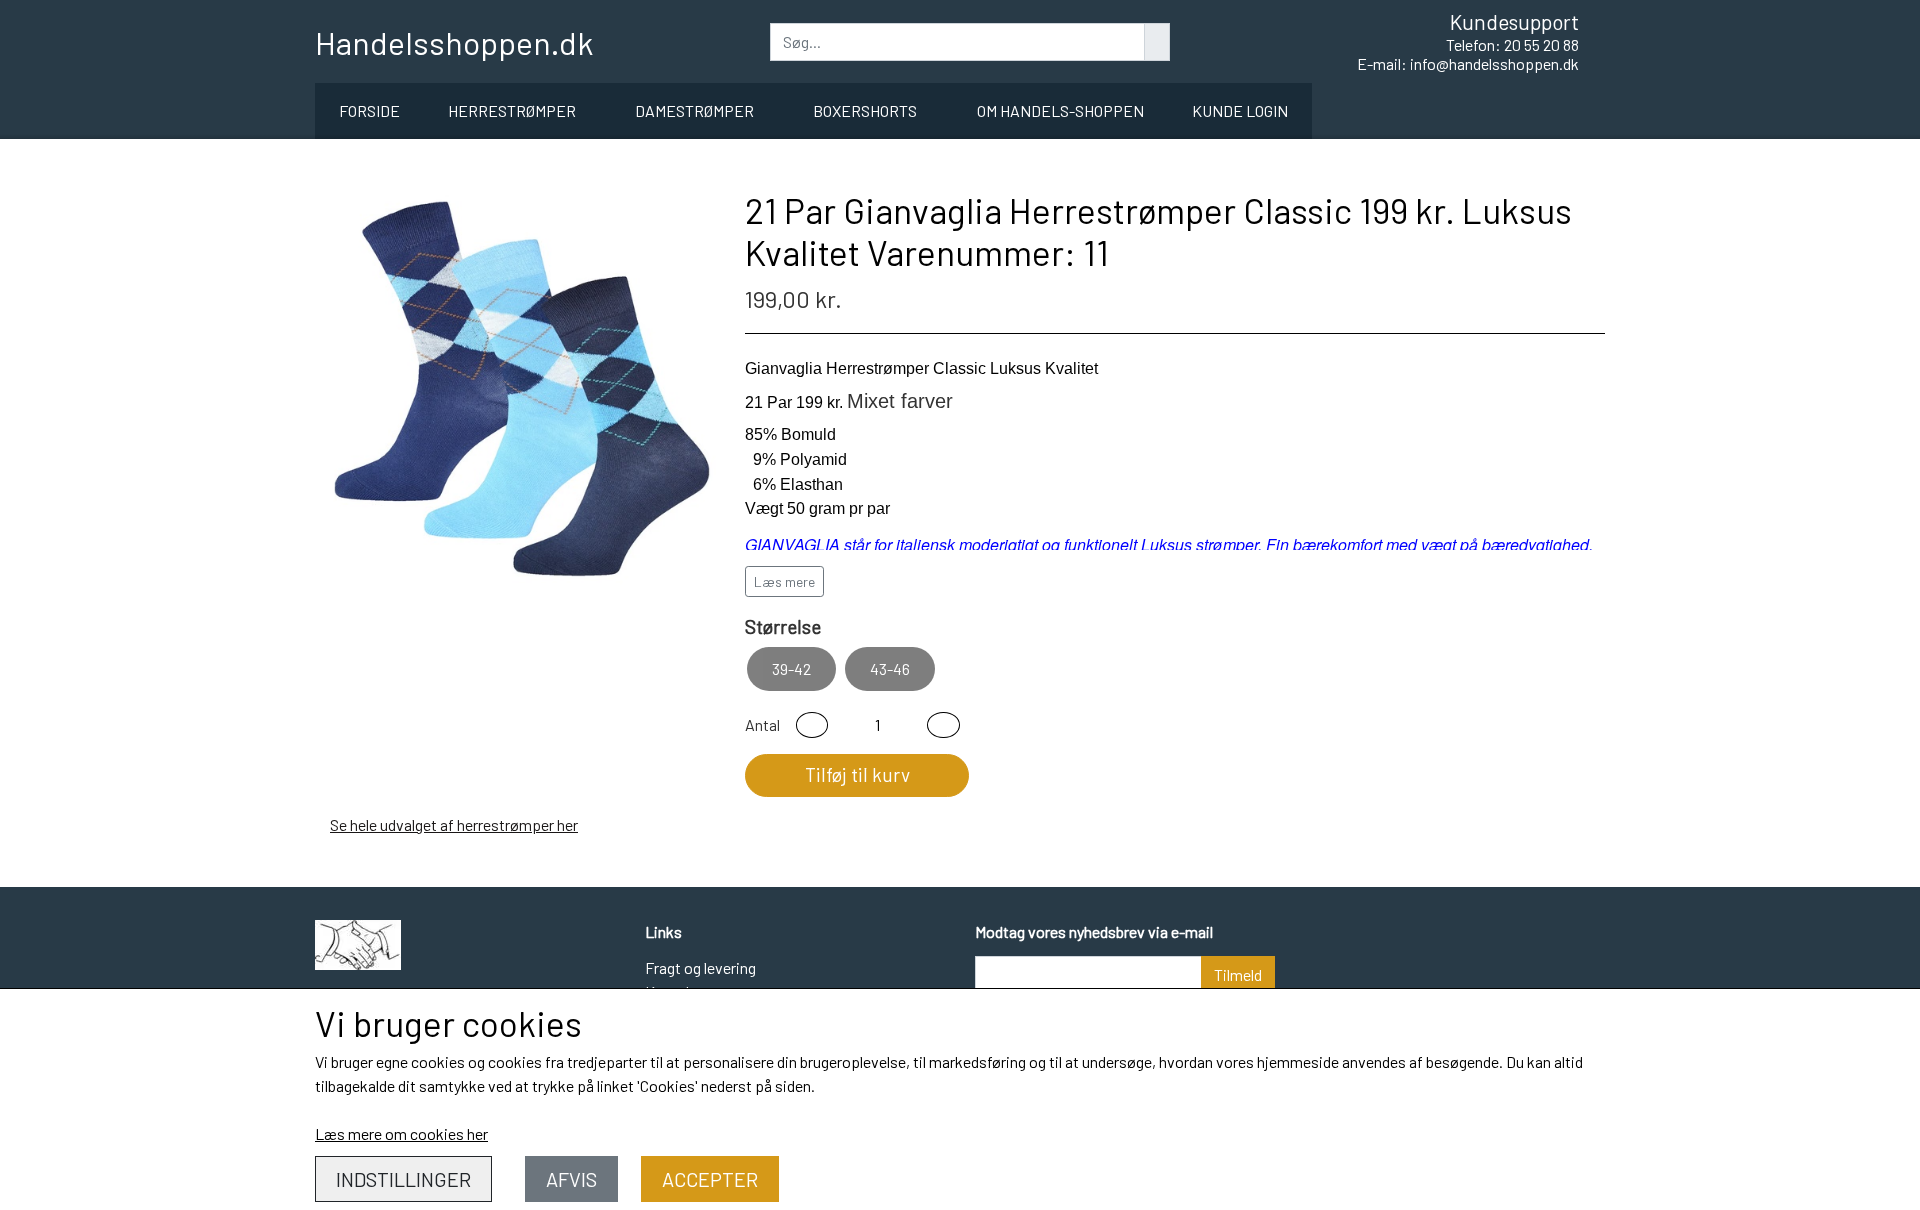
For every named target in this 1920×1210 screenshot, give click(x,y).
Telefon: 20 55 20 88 (1512, 44)
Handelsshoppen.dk (454, 42)
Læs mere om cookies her (401, 1133)
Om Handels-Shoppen (1060, 110)
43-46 (890, 668)
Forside (369, 110)
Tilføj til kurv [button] (857, 774)
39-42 (791, 668)
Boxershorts (865, 110)
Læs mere (784, 581)
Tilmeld (1238, 974)
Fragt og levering (700, 967)
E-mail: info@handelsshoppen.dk (1468, 63)
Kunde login (1240, 110)
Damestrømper (694, 110)
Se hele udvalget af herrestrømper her (454, 824)
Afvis (571, 1179)
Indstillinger (403, 1179)
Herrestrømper (512, 110)
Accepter (710, 1179)
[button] (812, 725)
